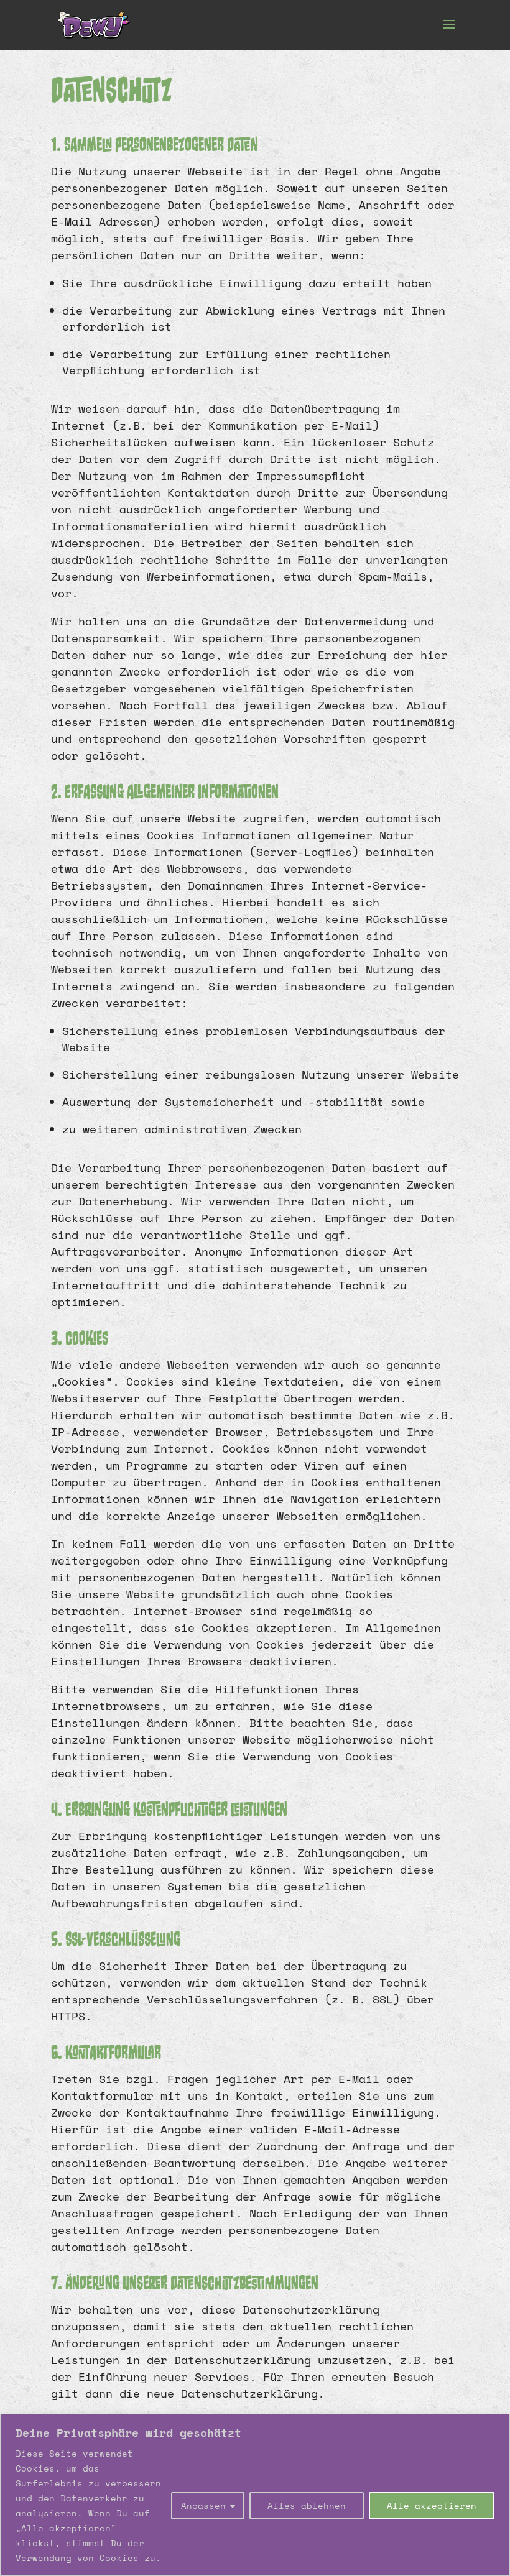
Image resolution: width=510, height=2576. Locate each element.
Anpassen (203, 2505)
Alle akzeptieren (432, 2505)
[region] (255, 2495)
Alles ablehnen (307, 2505)
